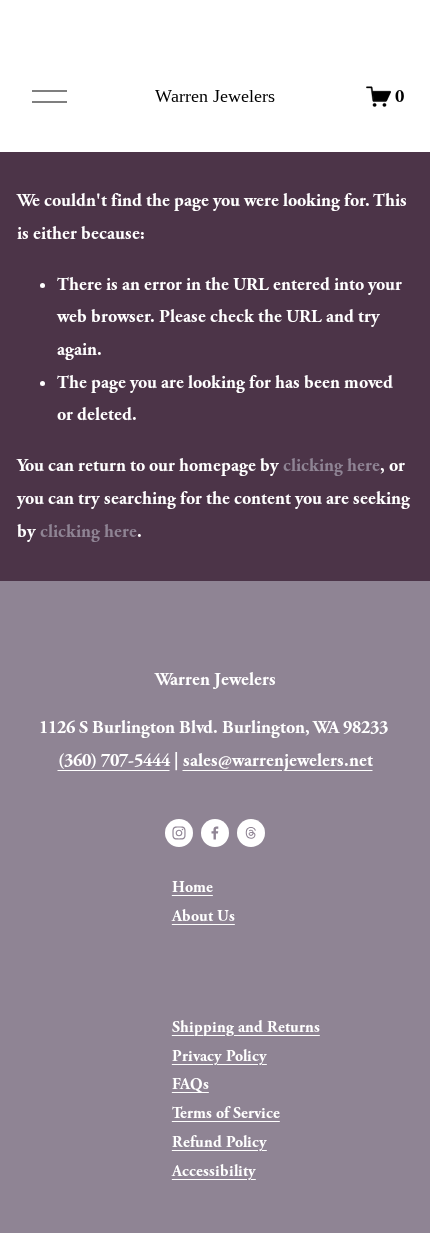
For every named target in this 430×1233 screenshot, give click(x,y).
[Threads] (251, 833)
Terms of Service (226, 1113)
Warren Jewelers (215, 96)
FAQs (190, 1084)
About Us (203, 916)
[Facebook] (215, 833)
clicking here (331, 465)
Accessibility (214, 1171)
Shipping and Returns (246, 1027)
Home (192, 887)
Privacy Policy (219, 1056)
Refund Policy (219, 1142)
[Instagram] (179, 833)
